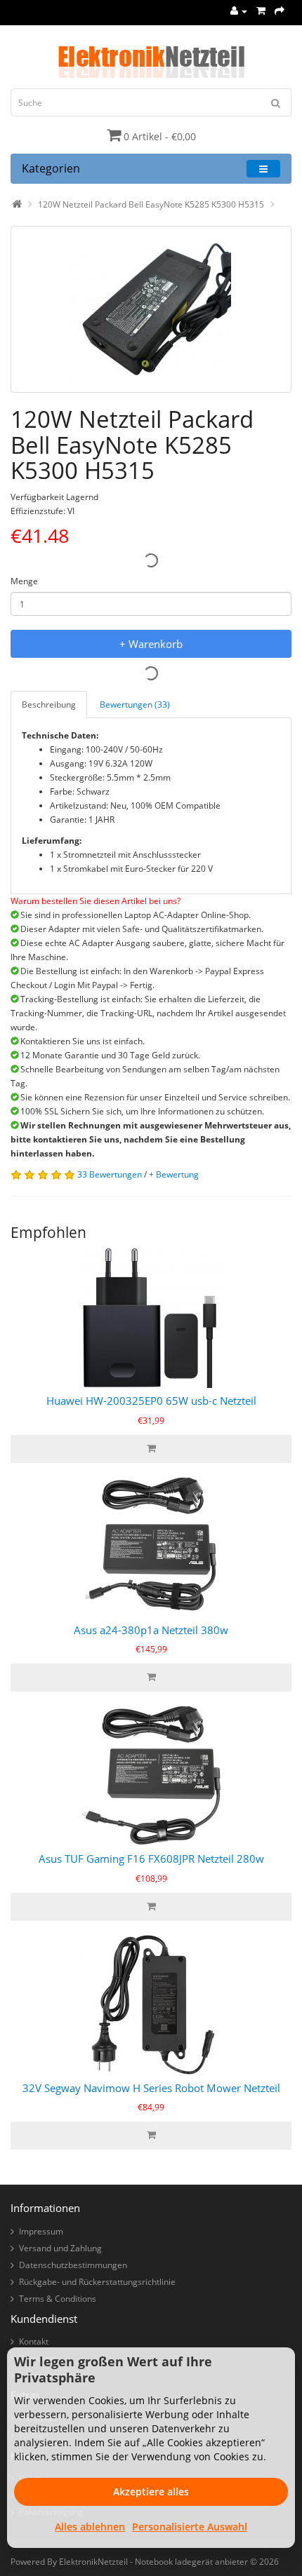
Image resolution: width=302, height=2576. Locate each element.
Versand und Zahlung (60, 2248)
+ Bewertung (174, 1174)
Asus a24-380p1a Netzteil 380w (151, 1630)
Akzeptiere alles (151, 2491)
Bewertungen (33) (135, 704)
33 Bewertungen (110, 1174)
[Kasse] (280, 11)
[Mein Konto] (239, 11)
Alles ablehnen (90, 2527)
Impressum (41, 2231)
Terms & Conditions (58, 2299)
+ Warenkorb (151, 644)
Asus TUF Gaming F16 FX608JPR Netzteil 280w (151, 1859)
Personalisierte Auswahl (190, 2527)
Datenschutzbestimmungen (73, 2265)
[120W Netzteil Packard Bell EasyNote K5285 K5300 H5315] (151, 309)
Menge (24, 581)
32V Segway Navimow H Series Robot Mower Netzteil (151, 2088)
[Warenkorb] (261, 11)
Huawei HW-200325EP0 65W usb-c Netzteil (151, 1401)
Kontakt (34, 2341)
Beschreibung (49, 704)
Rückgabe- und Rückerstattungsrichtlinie (97, 2282)
